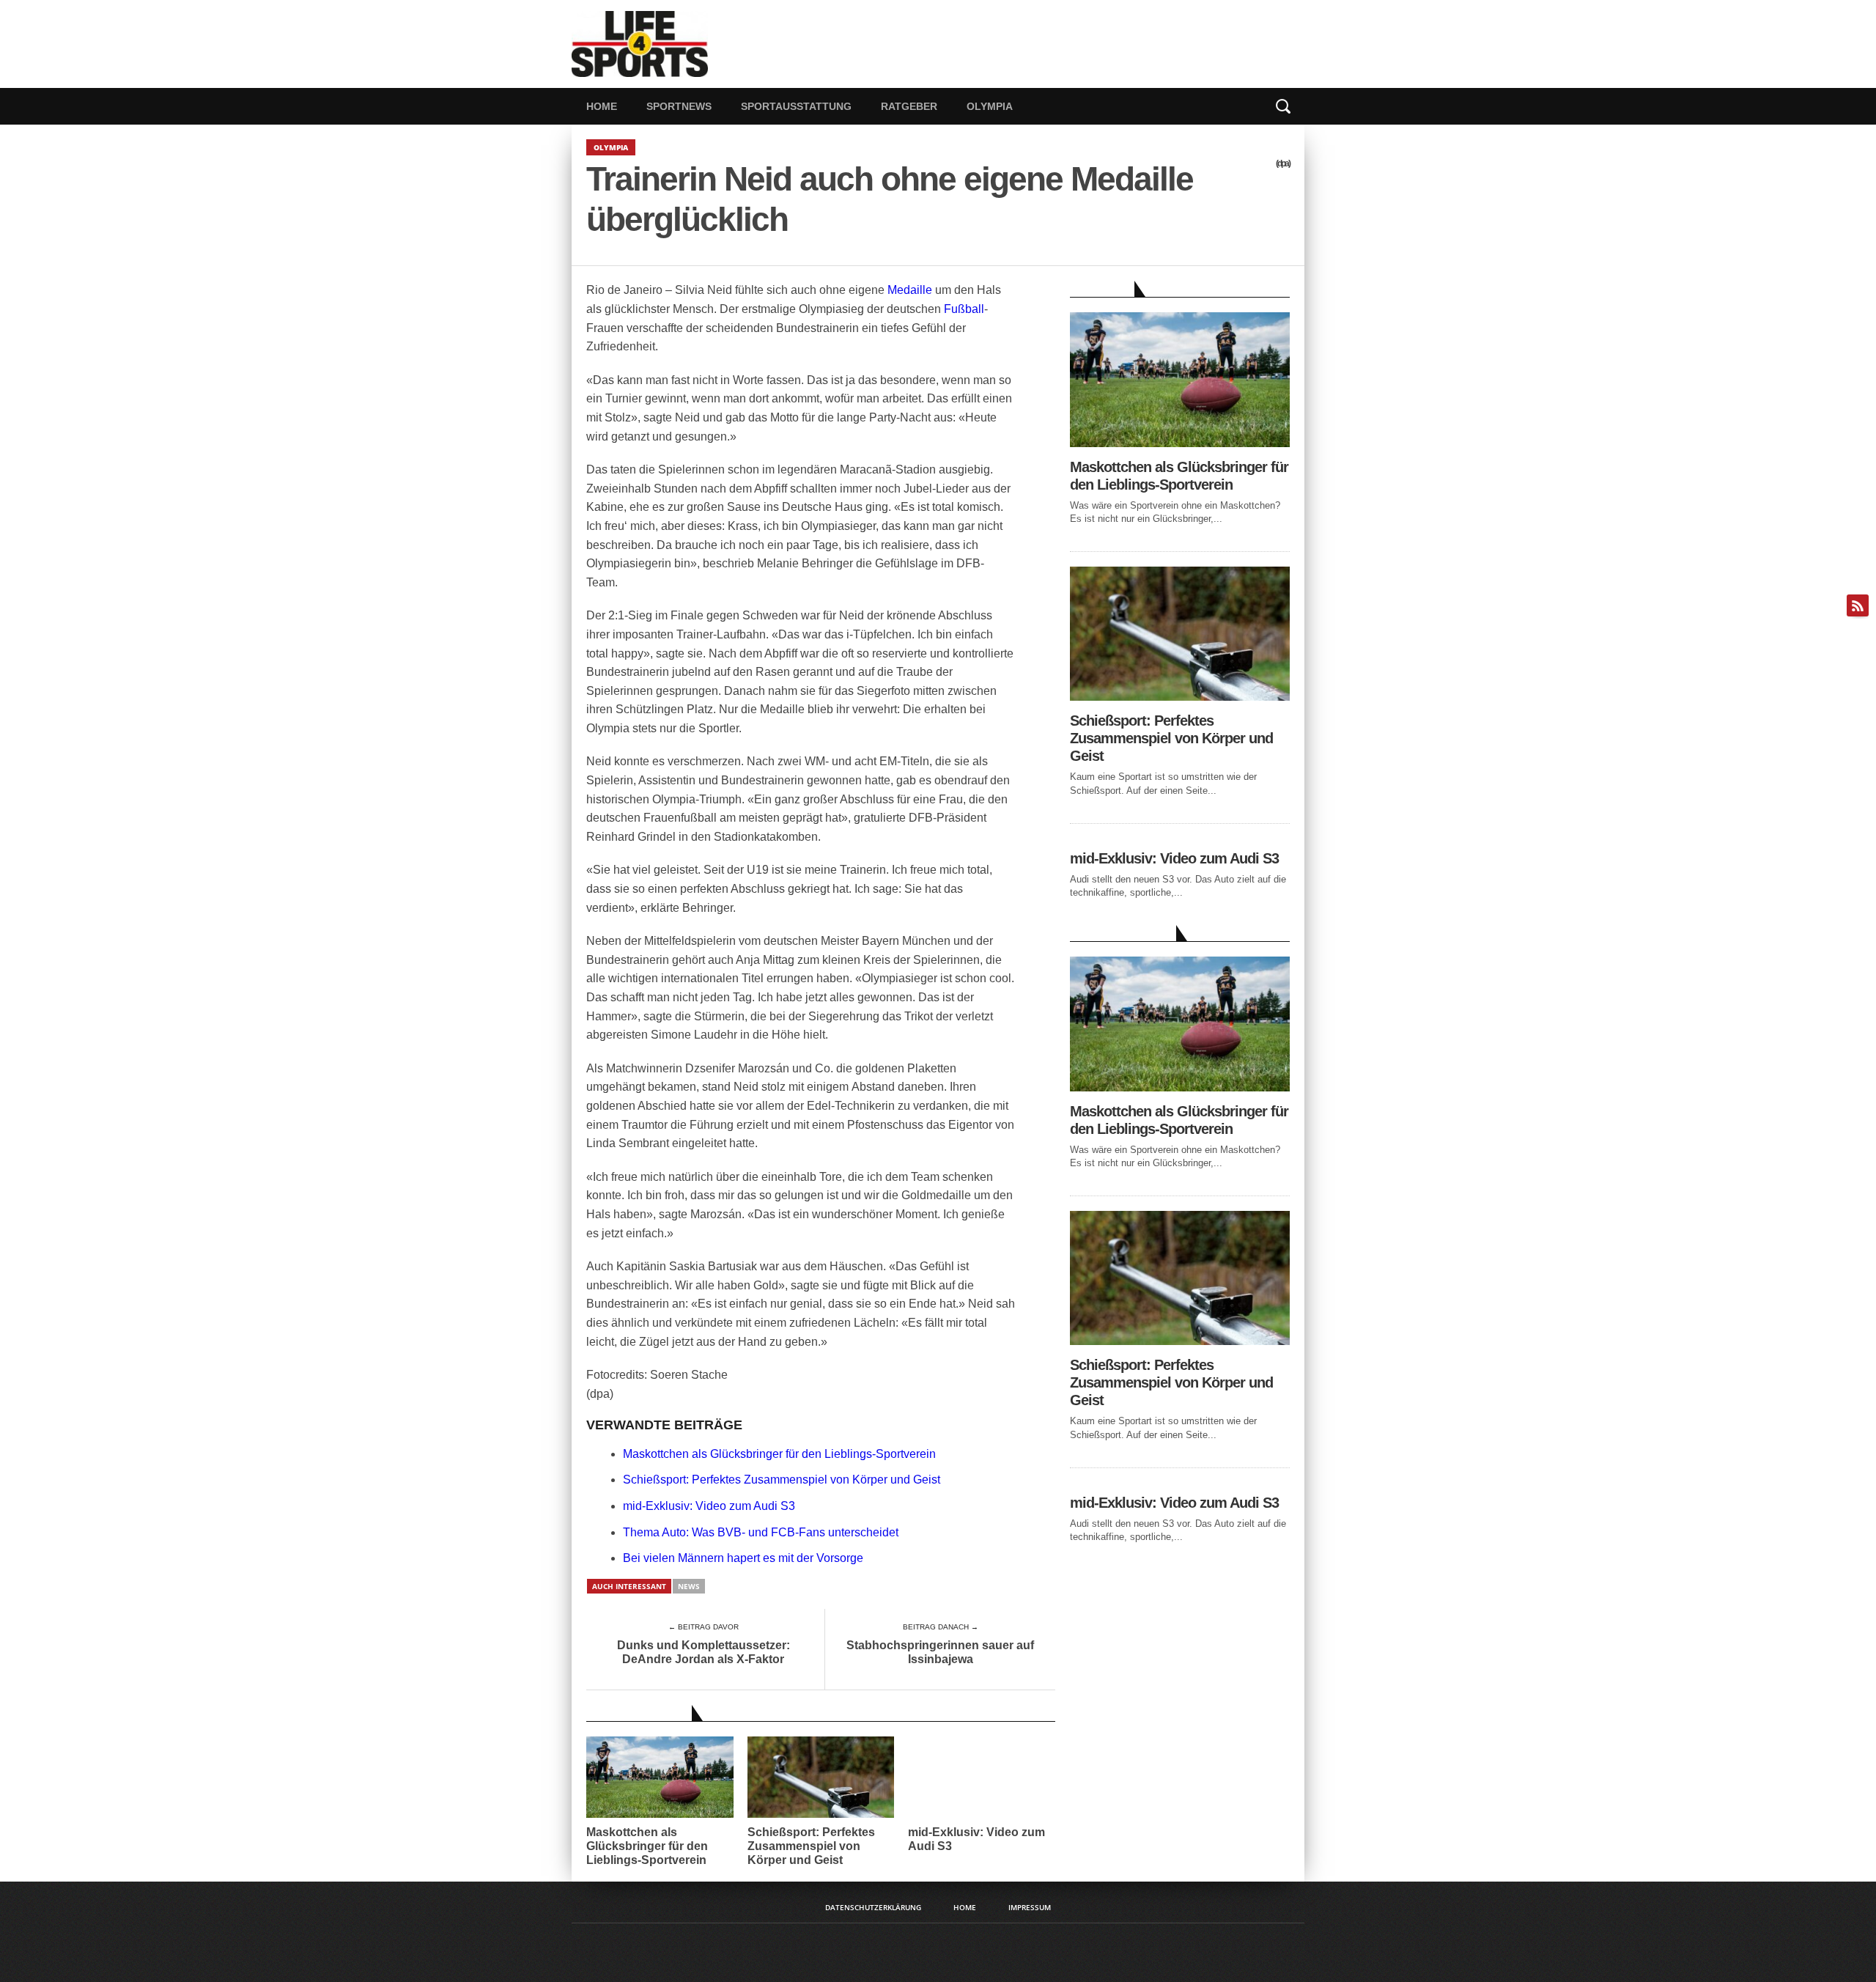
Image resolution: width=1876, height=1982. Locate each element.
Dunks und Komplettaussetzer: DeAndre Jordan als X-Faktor (703, 1652)
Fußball (964, 309)
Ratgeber (909, 106)
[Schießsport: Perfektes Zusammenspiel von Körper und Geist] (1180, 697)
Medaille (910, 290)
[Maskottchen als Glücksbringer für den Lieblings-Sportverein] (1180, 443)
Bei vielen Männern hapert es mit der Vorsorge (743, 1558)
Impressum (1030, 1907)
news (689, 1586)
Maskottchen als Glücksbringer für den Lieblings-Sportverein (779, 1454)
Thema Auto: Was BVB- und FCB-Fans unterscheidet (761, 1532)
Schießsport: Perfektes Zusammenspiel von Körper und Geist (782, 1480)
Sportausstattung (796, 106)
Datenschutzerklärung (873, 1907)
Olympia (990, 106)
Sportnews (679, 106)
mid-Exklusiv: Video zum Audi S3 (709, 1506)
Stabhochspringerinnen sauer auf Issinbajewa (940, 1652)
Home (602, 106)
